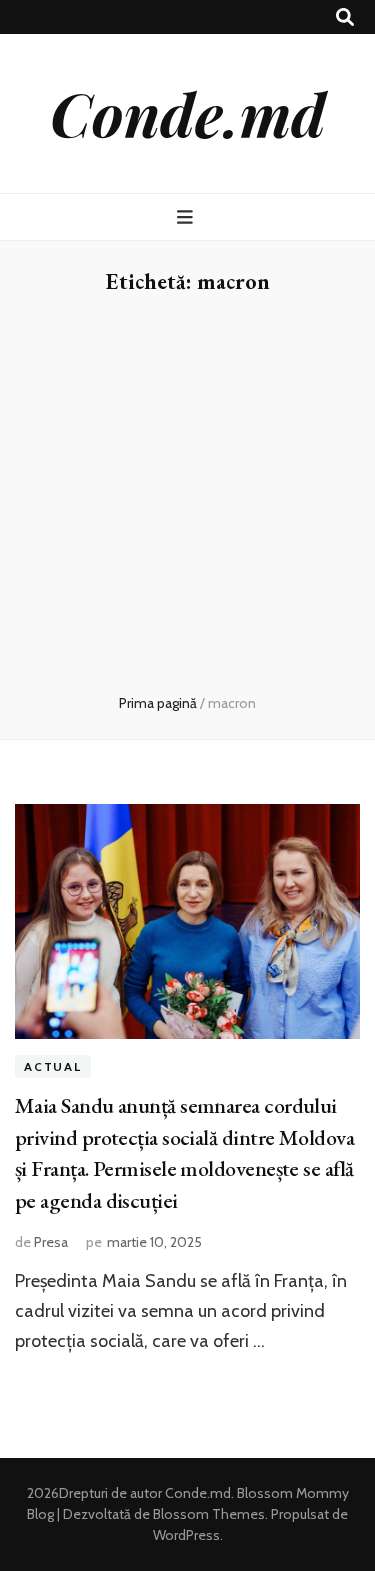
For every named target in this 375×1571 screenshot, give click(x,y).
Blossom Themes (207, 1514)
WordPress (186, 1535)
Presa (51, 1242)
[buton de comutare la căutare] (345, 17)
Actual (53, 1066)
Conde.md (188, 113)
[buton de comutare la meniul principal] (187, 217)
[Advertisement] (187, 495)
